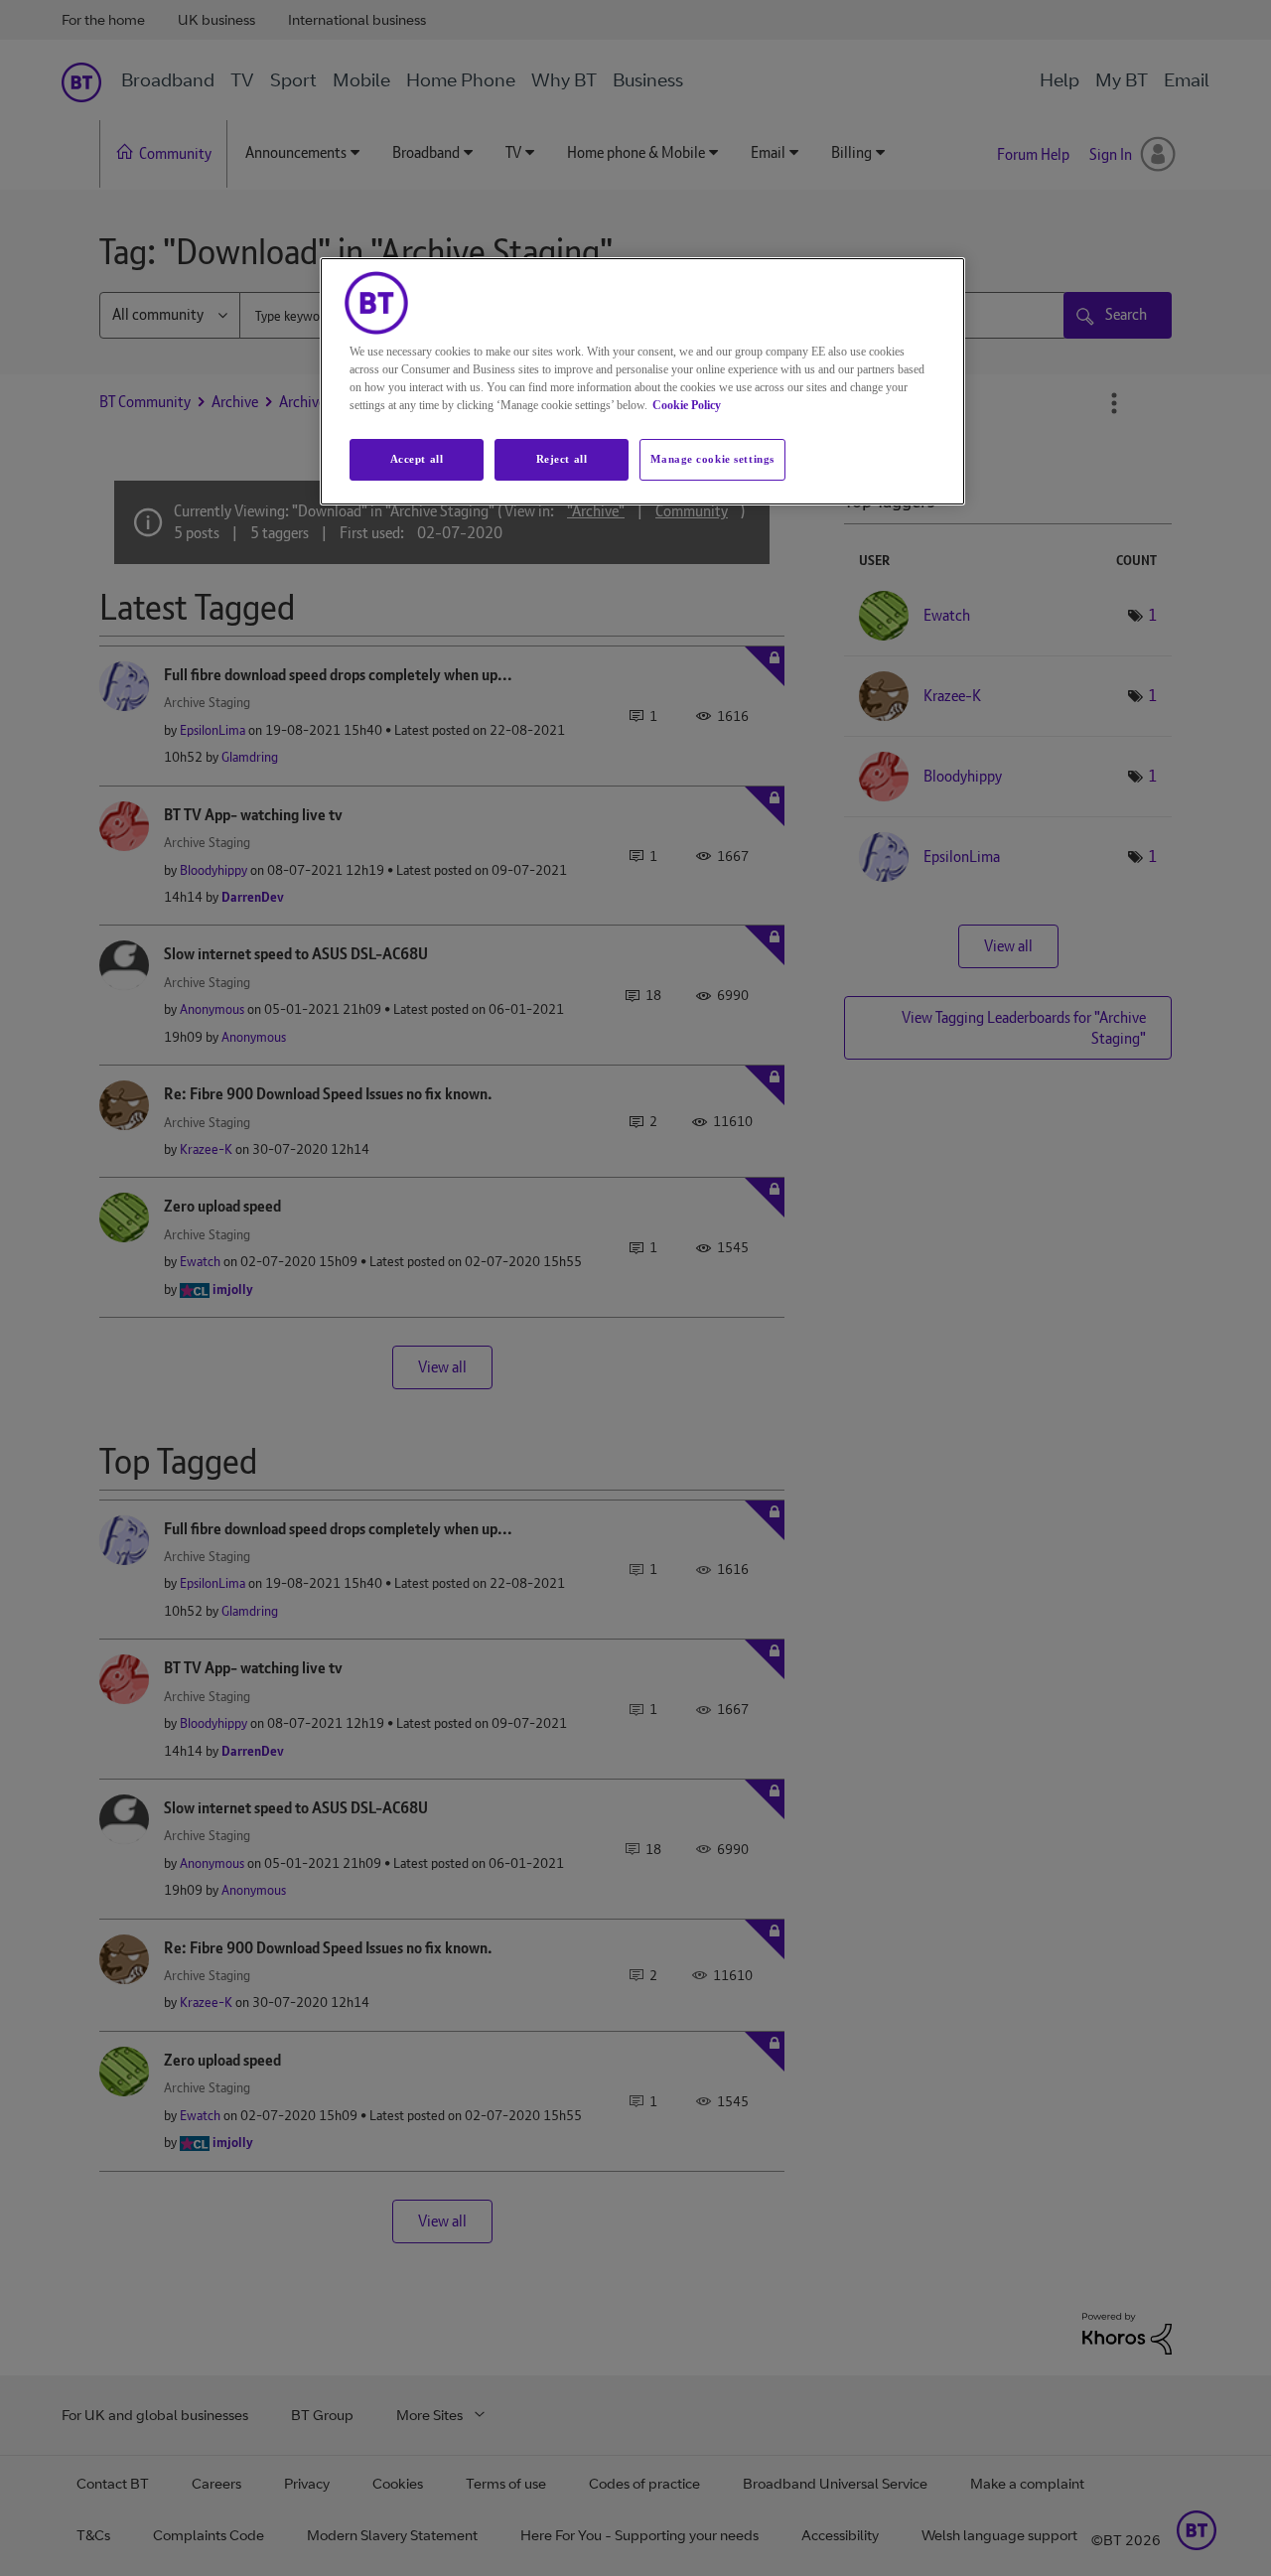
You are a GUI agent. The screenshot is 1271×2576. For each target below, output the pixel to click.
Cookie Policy (687, 405)
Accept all (417, 459)
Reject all (562, 459)
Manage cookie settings (712, 459)
